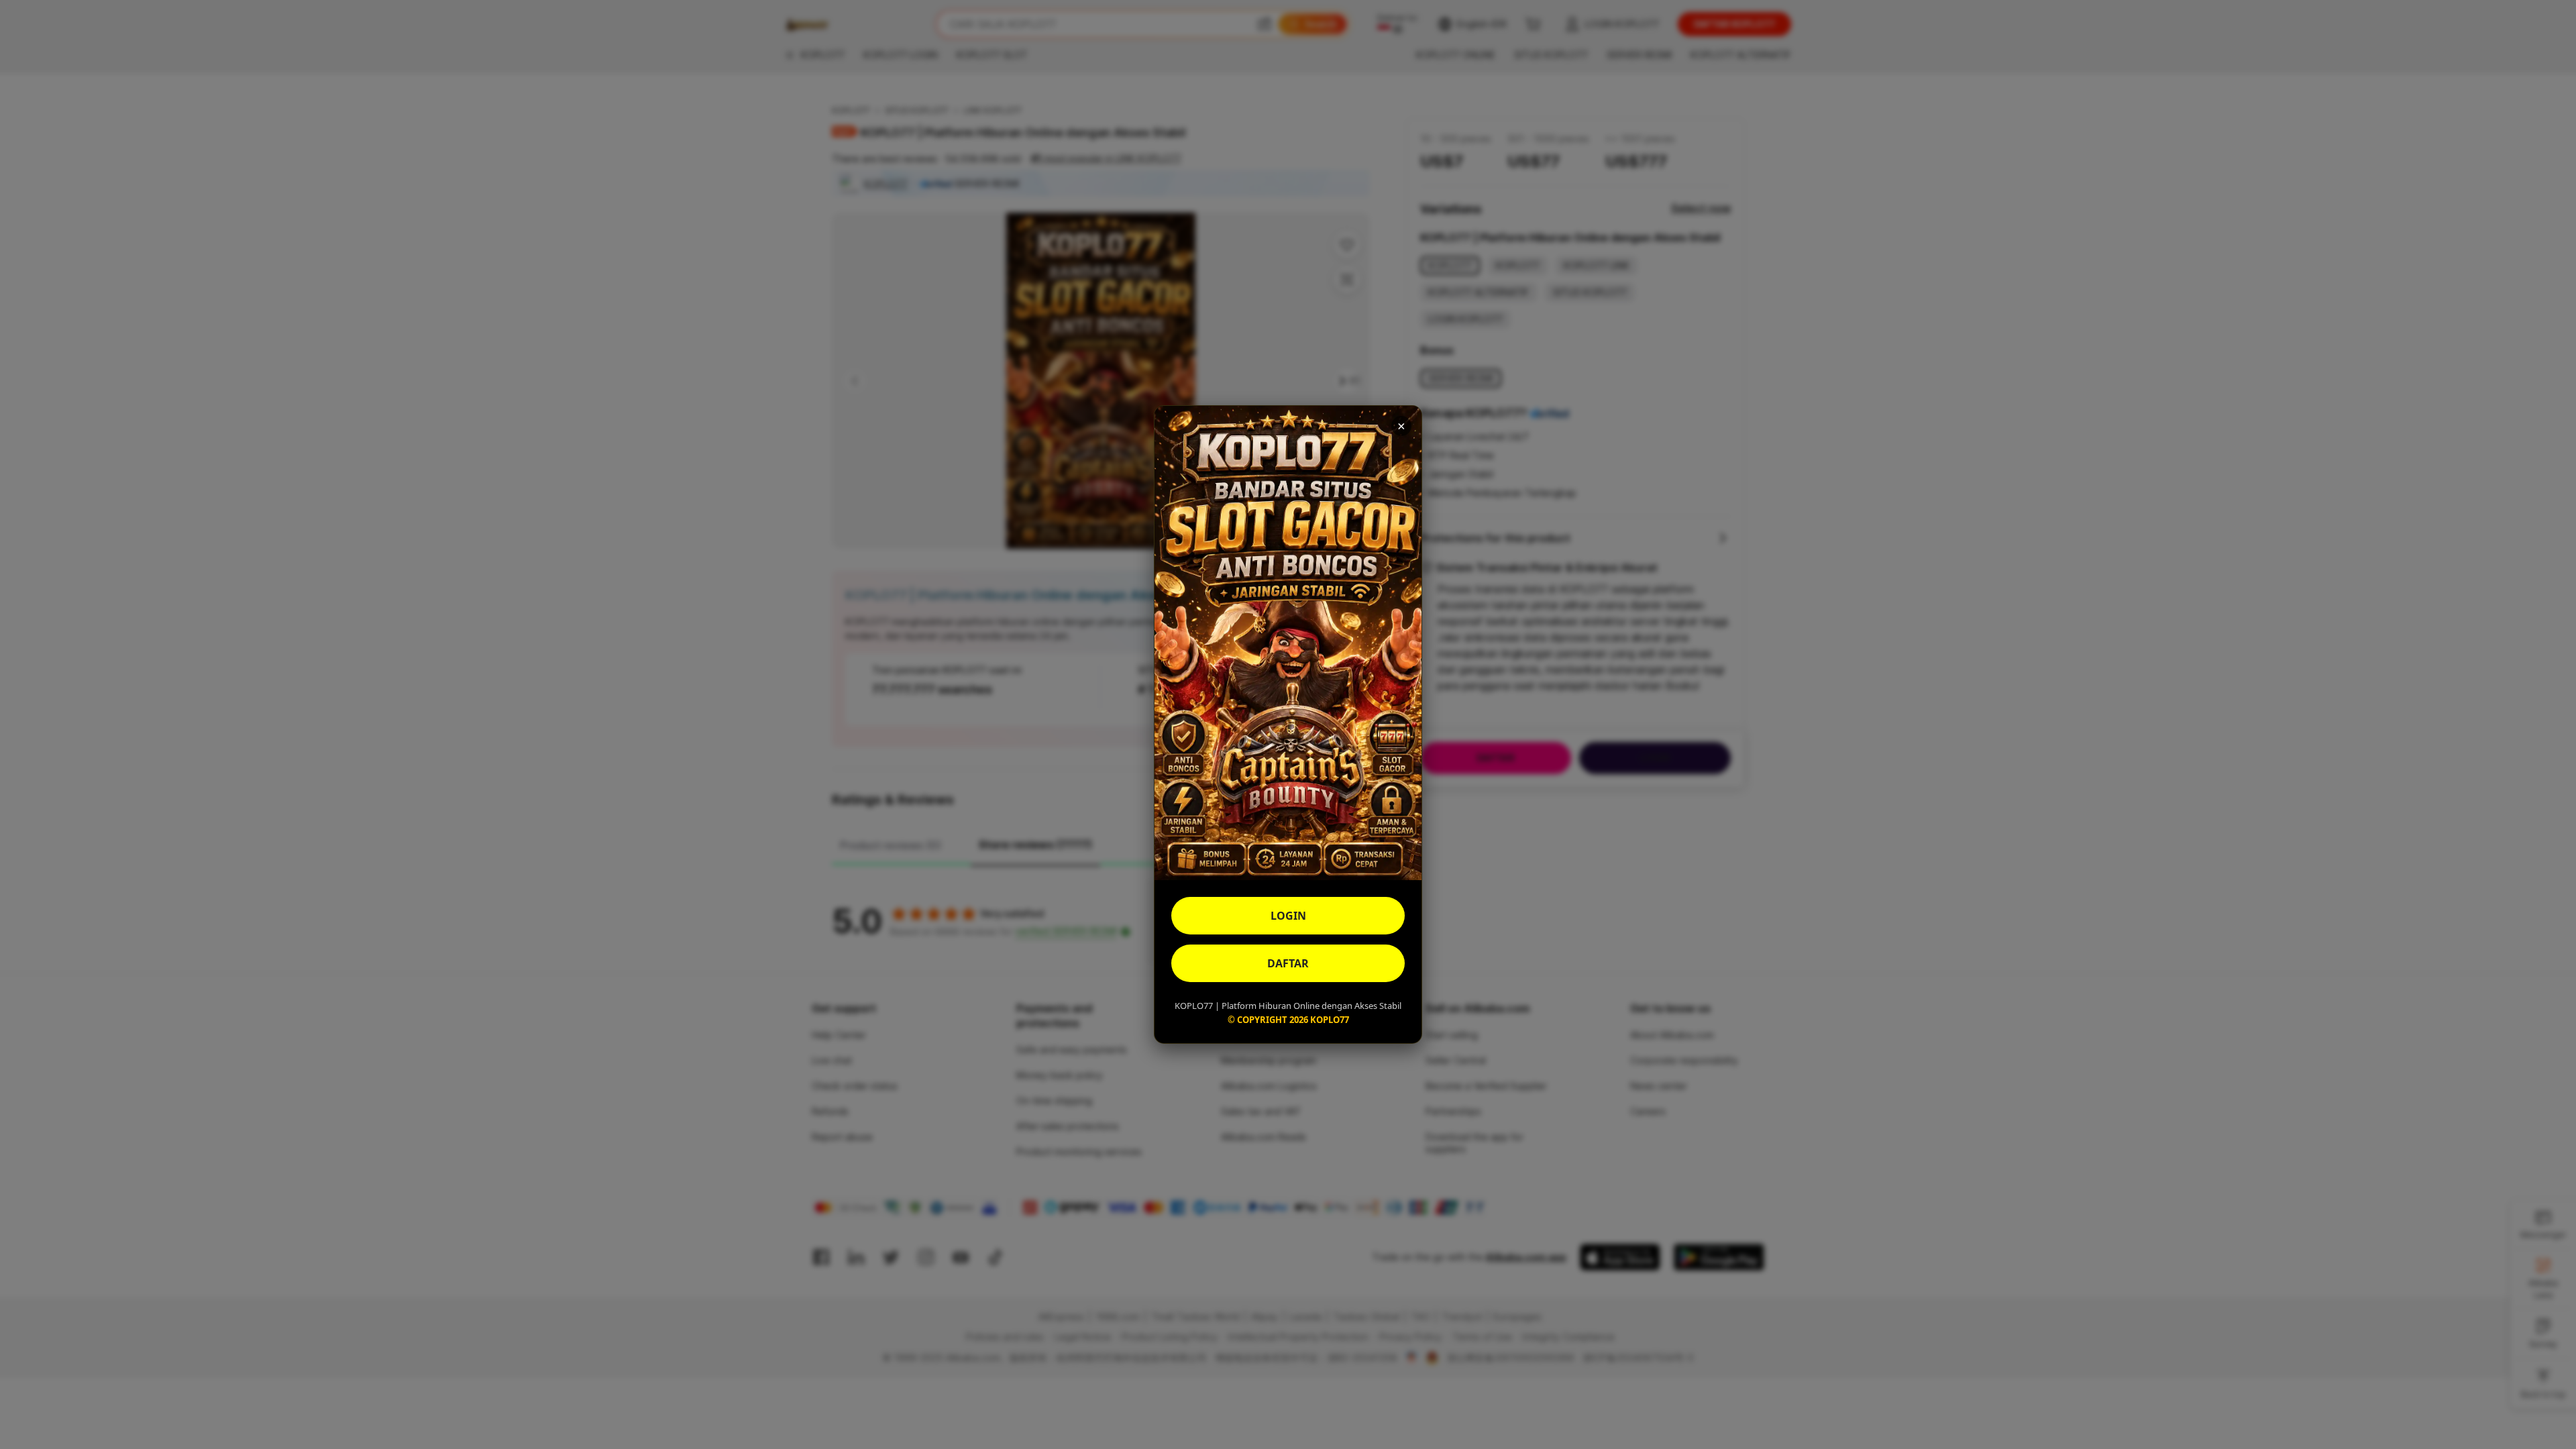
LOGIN (1288, 916)
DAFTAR (1288, 963)
